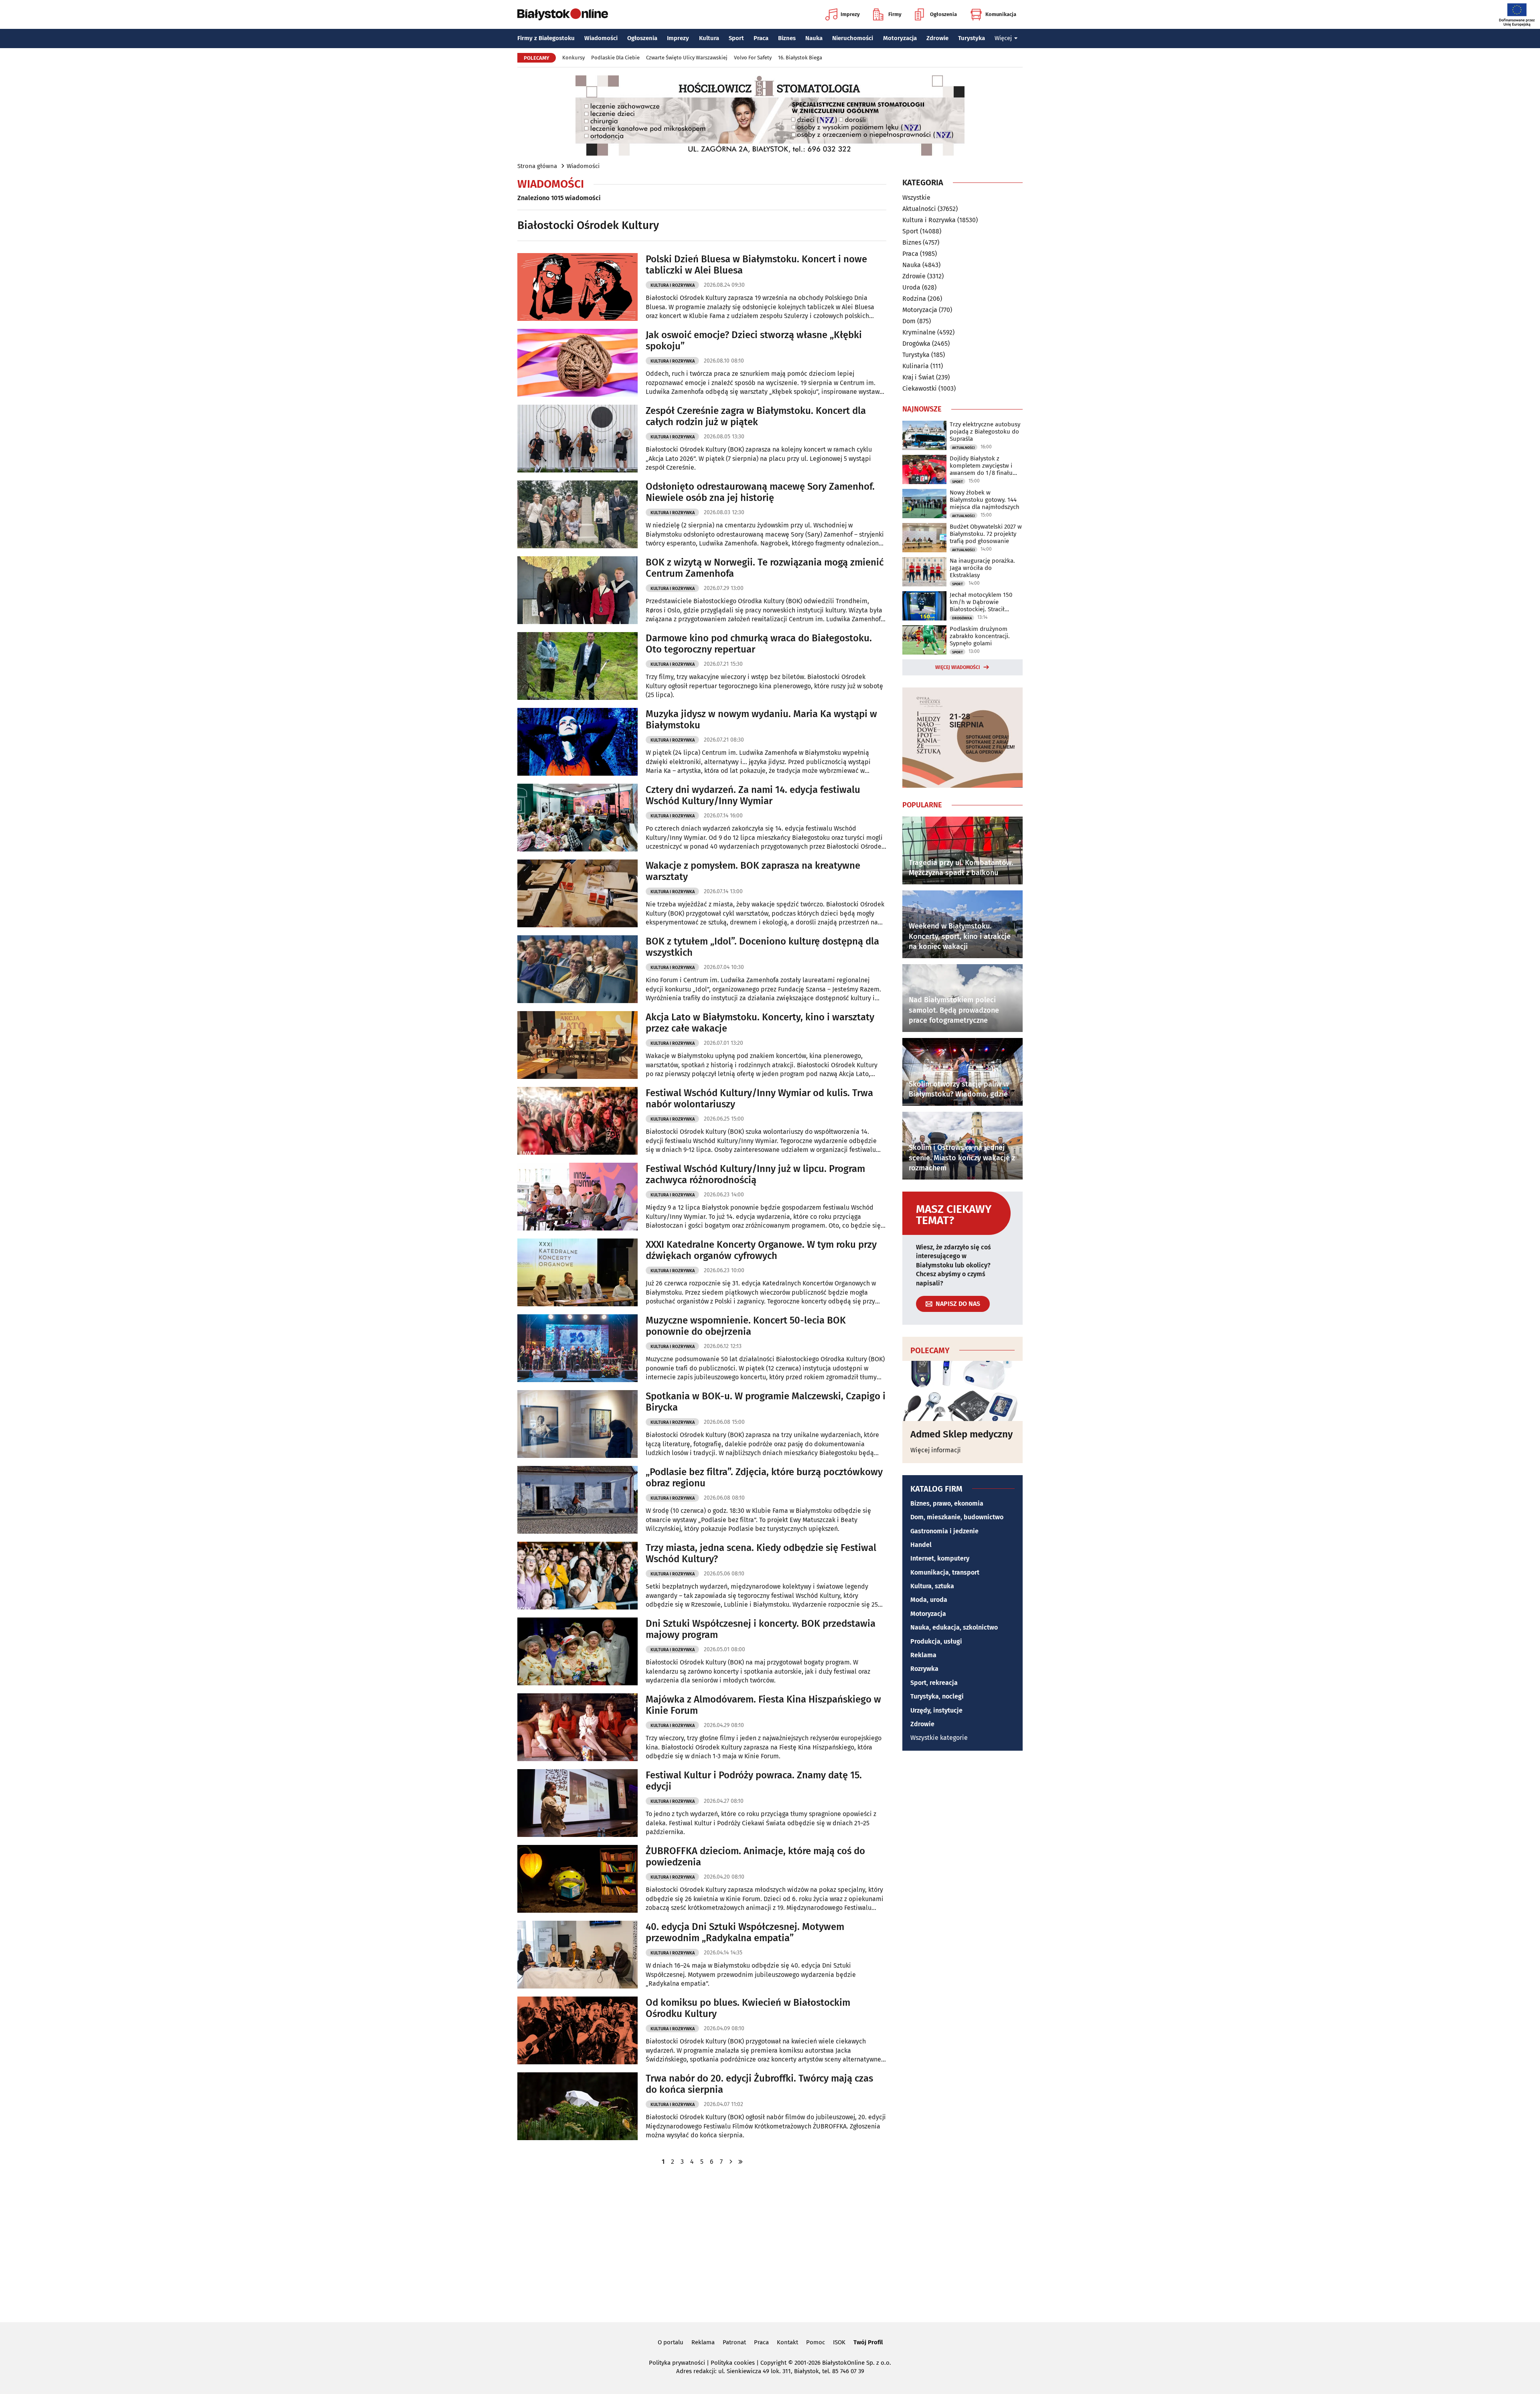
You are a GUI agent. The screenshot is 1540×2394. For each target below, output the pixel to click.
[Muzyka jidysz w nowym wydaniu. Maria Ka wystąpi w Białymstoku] (577, 742)
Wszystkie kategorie (939, 1738)
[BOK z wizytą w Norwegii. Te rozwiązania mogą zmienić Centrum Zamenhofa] (577, 590)
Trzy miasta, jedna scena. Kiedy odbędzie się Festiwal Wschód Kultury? (761, 1554)
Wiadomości (601, 38)
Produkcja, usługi (936, 1641)
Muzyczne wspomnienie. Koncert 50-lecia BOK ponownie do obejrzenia (746, 1326)
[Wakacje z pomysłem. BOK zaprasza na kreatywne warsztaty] (577, 893)
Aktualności (919, 209)
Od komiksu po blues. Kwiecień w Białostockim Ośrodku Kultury (748, 2008)
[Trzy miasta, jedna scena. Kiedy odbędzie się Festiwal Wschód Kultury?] (577, 1576)
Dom (909, 321)
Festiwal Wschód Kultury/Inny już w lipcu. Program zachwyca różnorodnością (755, 1175)
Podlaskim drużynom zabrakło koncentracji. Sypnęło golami (980, 636)
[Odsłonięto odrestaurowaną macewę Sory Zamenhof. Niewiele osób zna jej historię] (577, 514)
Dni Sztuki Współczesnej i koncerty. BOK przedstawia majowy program (761, 1629)
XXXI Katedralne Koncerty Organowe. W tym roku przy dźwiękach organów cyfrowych (761, 1250)
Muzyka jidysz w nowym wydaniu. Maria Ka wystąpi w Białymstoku (761, 720)
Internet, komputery (940, 1558)
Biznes (787, 38)
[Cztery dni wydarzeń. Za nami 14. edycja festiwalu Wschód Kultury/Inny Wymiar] (577, 818)
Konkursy (573, 58)
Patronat (734, 2342)
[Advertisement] (770, 2243)
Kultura (709, 38)
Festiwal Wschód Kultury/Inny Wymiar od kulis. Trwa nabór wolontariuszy (759, 1099)
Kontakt (787, 2342)
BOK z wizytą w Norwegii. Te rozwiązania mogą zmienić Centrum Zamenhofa (765, 568)
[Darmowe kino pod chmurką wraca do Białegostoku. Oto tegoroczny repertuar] (577, 666)
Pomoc (816, 2342)
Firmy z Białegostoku (546, 38)
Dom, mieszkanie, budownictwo (957, 1517)
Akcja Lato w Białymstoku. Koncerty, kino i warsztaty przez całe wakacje (760, 1023)
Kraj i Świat (918, 377)
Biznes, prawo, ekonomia (947, 1503)
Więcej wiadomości (958, 667)
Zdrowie (937, 38)
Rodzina (914, 299)
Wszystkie (916, 198)
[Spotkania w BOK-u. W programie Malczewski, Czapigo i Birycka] (577, 1424)
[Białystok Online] (563, 14)
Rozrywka (924, 1669)
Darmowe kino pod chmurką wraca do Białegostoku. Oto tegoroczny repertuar (759, 644)
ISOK (839, 2342)
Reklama (923, 1655)
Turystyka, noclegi (937, 1696)
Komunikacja (1001, 14)
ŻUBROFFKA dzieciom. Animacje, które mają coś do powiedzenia (755, 1857)
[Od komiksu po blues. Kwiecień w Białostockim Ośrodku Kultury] (577, 2030)
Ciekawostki (920, 388)
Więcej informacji (936, 1450)
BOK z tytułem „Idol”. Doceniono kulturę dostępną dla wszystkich (762, 947)
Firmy (895, 14)
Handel (921, 1545)
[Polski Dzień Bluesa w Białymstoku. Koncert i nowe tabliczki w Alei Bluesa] (577, 287)
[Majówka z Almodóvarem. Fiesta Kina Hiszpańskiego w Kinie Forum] (577, 1727)
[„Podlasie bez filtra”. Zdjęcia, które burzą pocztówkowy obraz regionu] (577, 1500)
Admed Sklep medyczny (961, 1434)
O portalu (671, 2342)
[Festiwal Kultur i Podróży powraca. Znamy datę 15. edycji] (577, 1803)
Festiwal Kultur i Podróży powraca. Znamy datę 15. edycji (754, 1781)
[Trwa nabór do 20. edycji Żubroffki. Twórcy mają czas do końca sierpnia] (577, 2106)
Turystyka (972, 38)
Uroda (911, 287)
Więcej (1003, 38)
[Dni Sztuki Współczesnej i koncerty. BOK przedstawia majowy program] (577, 1651)
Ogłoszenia (943, 14)
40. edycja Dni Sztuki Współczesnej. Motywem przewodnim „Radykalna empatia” (745, 1933)
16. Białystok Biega (800, 58)
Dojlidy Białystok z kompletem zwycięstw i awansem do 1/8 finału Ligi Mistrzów (981, 466)
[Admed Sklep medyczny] (962, 1391)
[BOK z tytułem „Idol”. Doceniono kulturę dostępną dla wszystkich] (577, 969)
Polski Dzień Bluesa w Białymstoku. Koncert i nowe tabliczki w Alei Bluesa (756, 265)
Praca (761, 38)
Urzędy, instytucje (936, 1710)
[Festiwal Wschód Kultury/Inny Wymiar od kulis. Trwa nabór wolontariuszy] (577, 1121)
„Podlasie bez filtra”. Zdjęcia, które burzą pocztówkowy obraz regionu (764, 1478)
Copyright (773, 2363)
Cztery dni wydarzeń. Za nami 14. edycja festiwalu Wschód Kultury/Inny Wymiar (753, 796)
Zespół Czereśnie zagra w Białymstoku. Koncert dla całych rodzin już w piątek (756, 417)
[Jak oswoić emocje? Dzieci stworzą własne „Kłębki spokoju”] (577, 363)
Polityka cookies (733, 2363)
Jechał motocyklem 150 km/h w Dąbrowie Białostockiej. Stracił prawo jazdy (981, 602)
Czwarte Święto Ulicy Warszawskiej (687, 58)
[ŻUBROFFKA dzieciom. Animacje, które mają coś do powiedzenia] (577, 1879)
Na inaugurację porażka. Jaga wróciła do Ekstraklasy (982, 568)
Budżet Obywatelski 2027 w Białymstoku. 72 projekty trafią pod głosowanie (986, 534)
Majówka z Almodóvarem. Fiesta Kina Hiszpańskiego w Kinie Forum (763, 1705)
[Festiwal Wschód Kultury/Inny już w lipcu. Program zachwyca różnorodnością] (577, 1197)
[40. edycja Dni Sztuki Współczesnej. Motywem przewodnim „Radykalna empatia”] (577, 1955)
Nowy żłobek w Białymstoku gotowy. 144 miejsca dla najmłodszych (985, 500)
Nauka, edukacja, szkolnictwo (954, 1627)
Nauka (814, 38)
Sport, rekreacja (934, 1683)
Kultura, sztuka (932, 1586)
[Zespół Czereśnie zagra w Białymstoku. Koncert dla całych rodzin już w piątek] (577, 439)
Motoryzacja (900, 38)
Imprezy (850, 14)
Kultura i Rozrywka (673, 285)
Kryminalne (919, 332)
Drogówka (916, 344)
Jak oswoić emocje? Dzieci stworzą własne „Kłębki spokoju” (754, 341)
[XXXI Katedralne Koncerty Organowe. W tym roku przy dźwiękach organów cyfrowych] (577, 1272)
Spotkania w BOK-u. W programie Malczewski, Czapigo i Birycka (766, 1402)
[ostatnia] (740, 2162)
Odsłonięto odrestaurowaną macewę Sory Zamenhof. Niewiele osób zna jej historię (760, 492)
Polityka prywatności (677, 2363)
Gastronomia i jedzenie (944, 1531)
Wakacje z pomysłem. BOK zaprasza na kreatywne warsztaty (753, 871)
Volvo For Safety (753, 58)
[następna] (731, 2162)
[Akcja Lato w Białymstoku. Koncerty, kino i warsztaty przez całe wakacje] (577, 1045)
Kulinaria (916, 366)
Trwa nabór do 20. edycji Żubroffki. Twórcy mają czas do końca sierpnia (759, 2084)
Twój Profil (868, 2342)
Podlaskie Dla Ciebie (615, 58)
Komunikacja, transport (945, 1572)
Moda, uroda (929, 1600)
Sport (736, 38)
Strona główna (537, 166)
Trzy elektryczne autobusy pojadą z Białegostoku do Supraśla (985, 432)
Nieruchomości (853, 38)
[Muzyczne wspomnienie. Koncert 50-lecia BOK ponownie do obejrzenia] (577, 1348)
